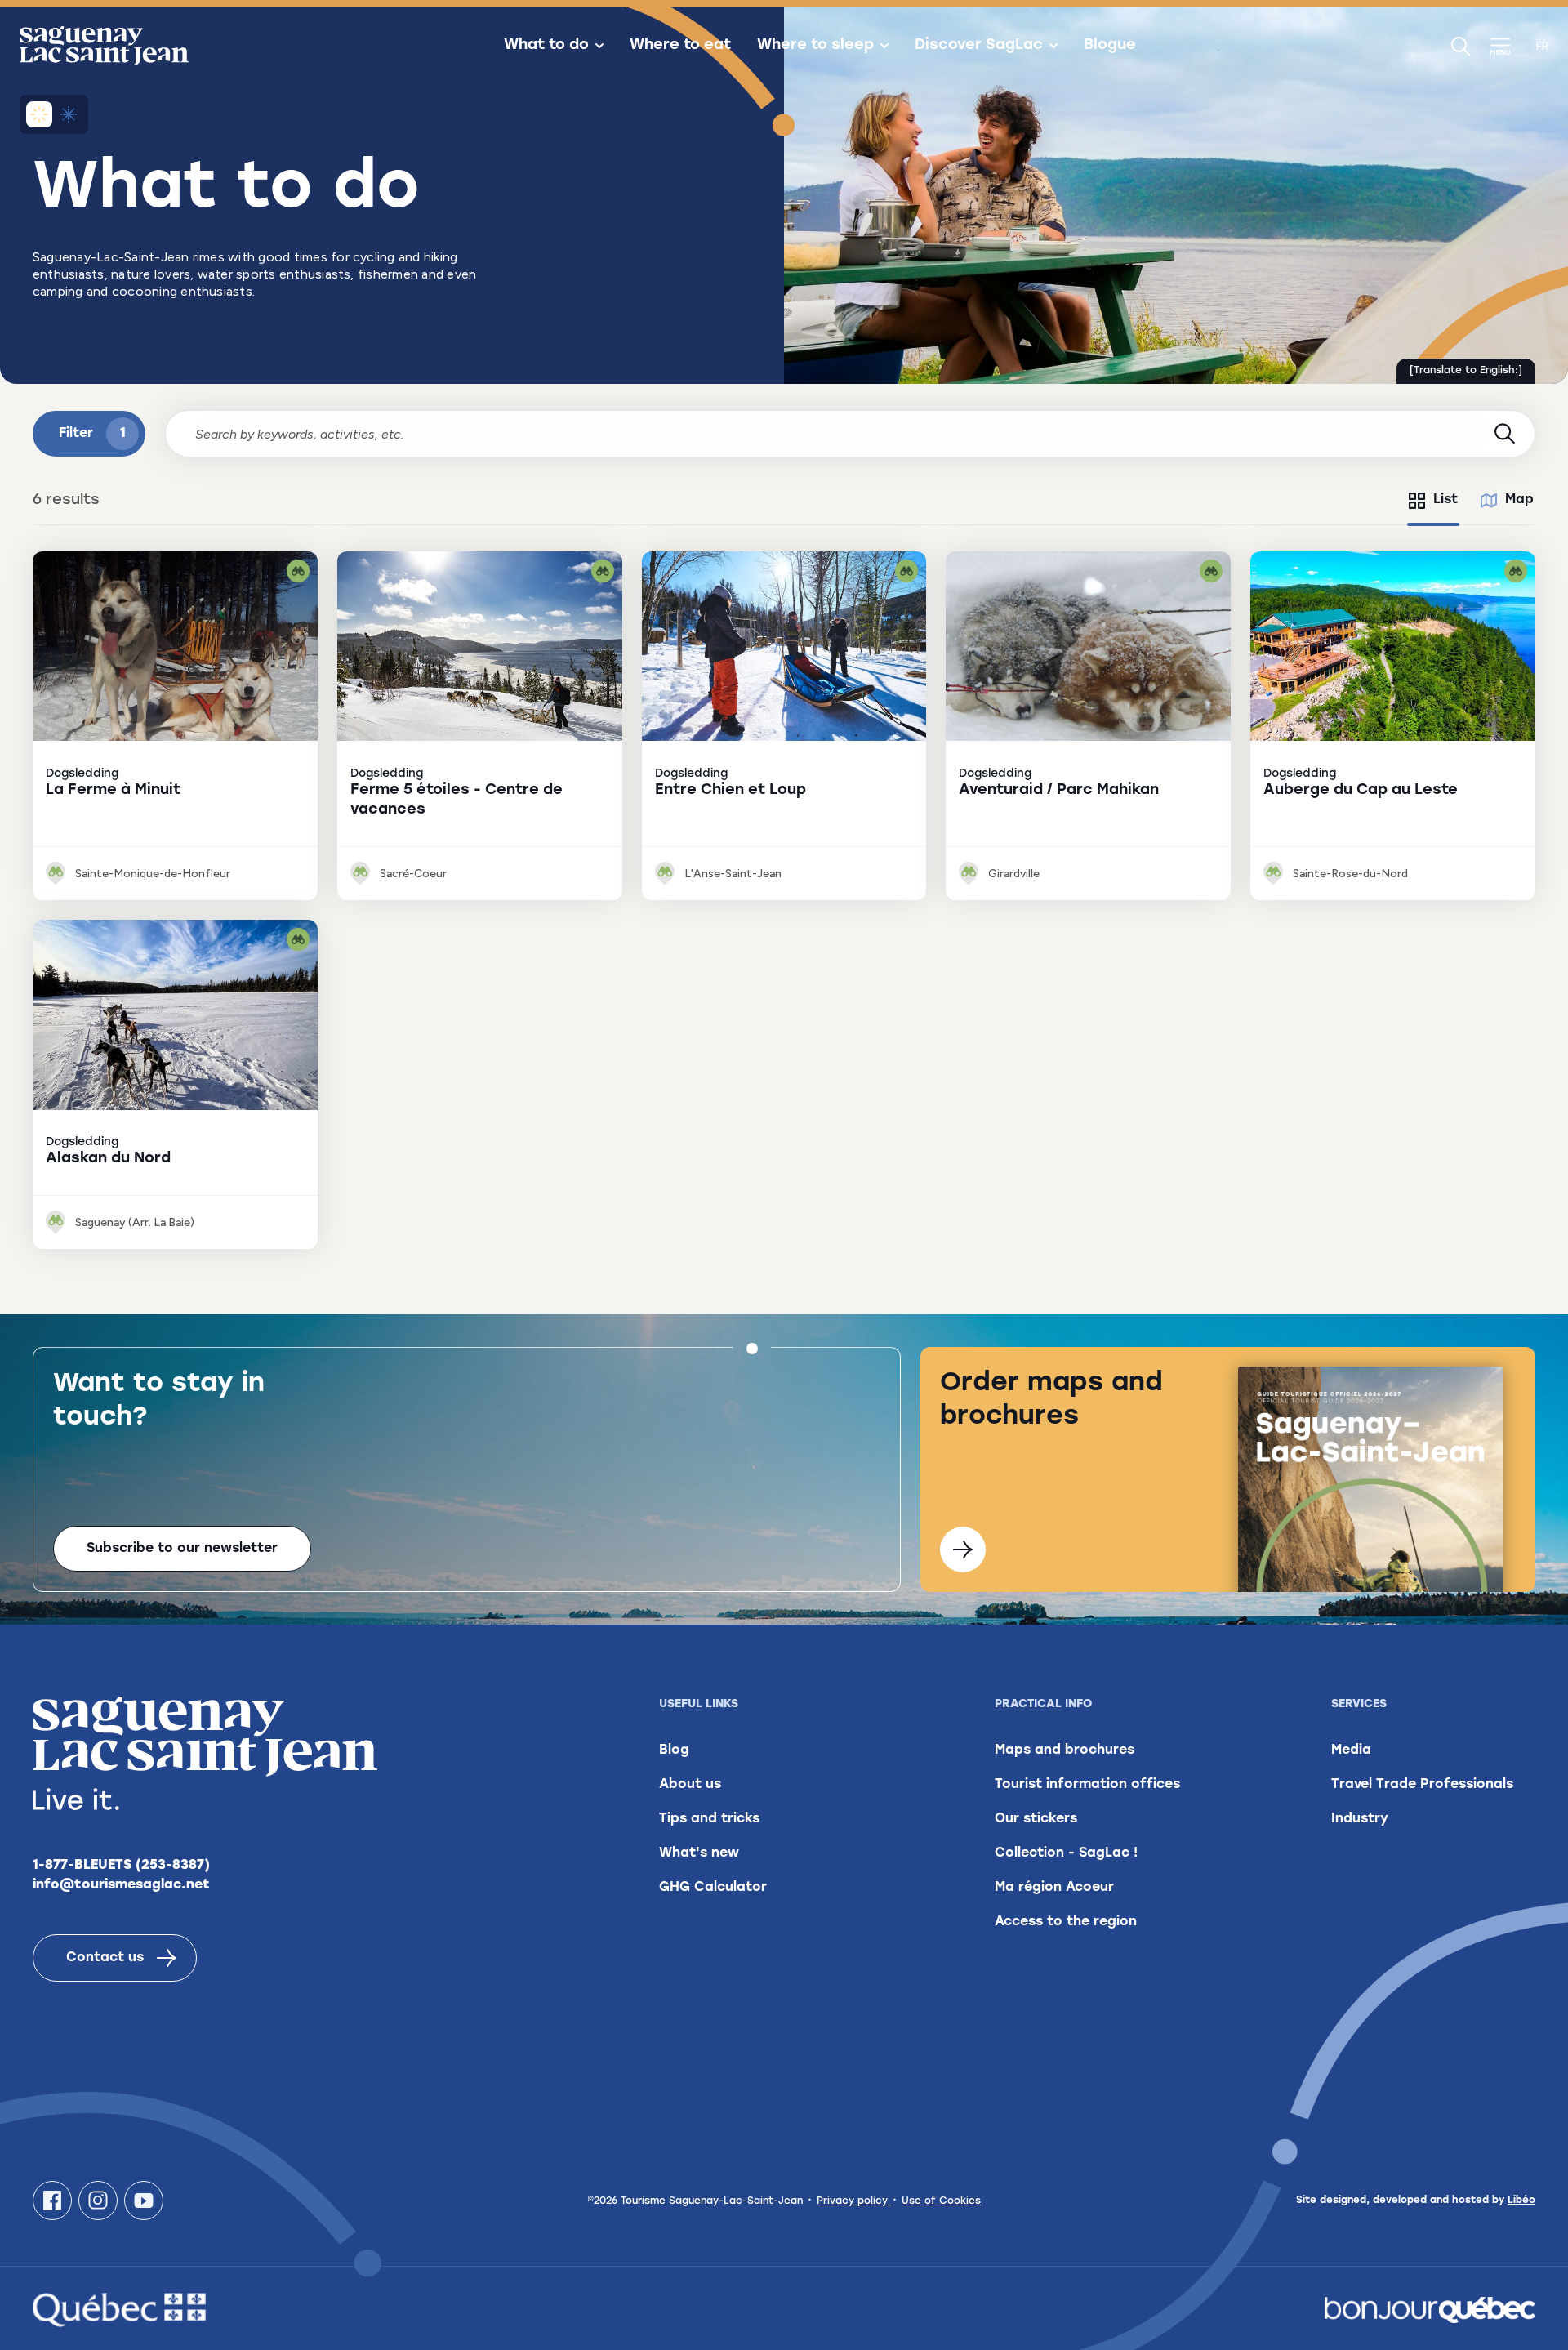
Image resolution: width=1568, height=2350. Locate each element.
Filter (92, 434)
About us (690, 1785)
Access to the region (1066, 1922)
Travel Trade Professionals (1422, 1785)
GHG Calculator (713, 1888)
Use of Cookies (941, 2201)
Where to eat (680, 46)
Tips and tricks (709, 1819)
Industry (1360, 1819)
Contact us (105, 1958)
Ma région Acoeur (1054, 1888)
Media (1351, 1750)
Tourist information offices (1087, 1785)
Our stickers (1036, 1819)
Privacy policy (854, 2201)
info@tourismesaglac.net (121, 1885)
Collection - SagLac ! (1066, 1853)
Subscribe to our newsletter (182, 1549)
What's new (699, 1853)
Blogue (1110, 46)
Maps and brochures (1065, 1750)
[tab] (1433, 501)
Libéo (1521, 2201)
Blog (674, 1750)
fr (1542, 46)
